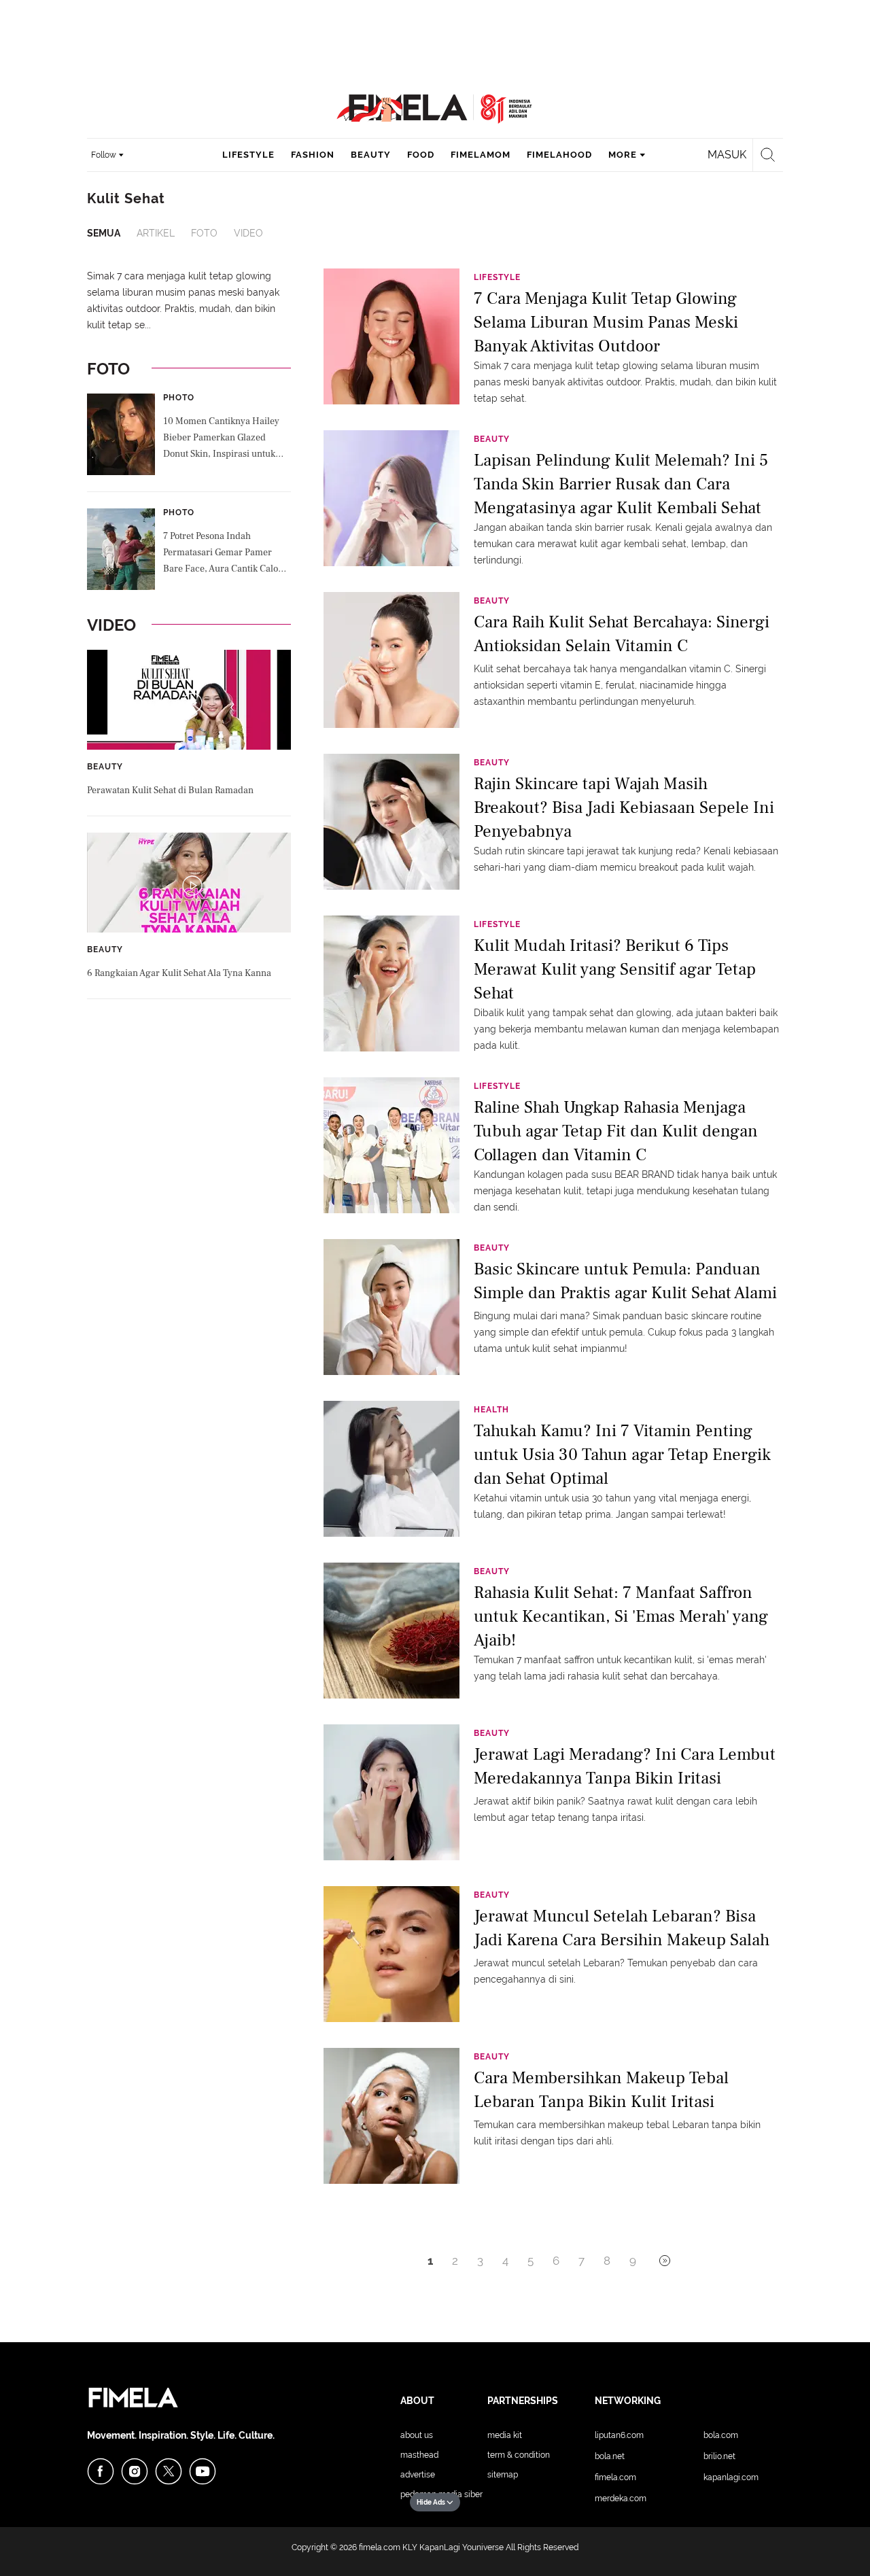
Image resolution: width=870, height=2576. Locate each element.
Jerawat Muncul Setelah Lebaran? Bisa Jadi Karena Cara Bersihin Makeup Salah (622, 1928)
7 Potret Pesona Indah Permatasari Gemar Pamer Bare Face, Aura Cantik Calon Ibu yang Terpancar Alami (223, 554)
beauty (371, 155)
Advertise (418, 2475)
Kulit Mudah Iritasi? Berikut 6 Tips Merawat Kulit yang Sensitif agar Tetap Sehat (615, 968)
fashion (313, 155)
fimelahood (559, 155)
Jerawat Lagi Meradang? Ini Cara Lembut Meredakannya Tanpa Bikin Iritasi (625, 1766)
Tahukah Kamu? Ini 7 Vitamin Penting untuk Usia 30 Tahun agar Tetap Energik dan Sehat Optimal (622, 1454)
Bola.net (610, 2456)
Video (248, 233)
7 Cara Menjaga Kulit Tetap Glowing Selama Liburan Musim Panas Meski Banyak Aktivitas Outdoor (606, 321)
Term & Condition (519, 2455)
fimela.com (380, 2547)
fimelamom (481, 155)
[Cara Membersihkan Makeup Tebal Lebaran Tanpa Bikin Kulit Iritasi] (391, 2115)
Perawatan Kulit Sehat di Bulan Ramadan (170, 790)
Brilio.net (719, 2456)
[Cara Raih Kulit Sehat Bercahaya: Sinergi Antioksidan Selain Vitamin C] (391, 659)
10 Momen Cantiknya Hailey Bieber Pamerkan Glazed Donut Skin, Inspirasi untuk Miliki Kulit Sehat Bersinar (221, 439)
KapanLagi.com (731, 2477)
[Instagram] (135, 2471)
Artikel (156, 233)
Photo (179, 398)
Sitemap (503, 2475)
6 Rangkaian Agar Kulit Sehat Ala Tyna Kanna (179, 973)
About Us (417, 2435)
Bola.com (721, 2435)
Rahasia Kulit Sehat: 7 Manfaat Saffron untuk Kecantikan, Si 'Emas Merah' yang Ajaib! (621, 1615)
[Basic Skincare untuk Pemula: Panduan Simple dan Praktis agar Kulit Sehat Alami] (391, 1306)
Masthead (419, 2455)
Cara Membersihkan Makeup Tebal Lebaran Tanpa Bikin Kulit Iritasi (601, 2090)
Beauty (105, 767)
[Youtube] (203, 2471)
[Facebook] (101, 2471)
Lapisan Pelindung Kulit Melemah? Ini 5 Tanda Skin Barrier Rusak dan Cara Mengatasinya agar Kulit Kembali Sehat (621, 483)
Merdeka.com (621, 2499)
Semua (104, 233)
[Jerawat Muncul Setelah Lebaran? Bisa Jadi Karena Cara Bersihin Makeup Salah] (391, 1953)
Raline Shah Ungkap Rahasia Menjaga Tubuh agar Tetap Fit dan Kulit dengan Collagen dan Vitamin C (616, 1130)
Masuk (727, 155)
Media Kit (505, 2435)
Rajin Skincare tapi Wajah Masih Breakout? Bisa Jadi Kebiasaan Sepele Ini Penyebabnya (624, 806)
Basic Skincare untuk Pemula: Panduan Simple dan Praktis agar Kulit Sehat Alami (625, 1281)
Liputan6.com (619, 2435)
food (421, 155)
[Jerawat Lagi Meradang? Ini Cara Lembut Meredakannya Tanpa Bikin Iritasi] (391, 1792)
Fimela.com (615, 2477)
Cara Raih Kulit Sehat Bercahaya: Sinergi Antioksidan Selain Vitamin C (622, 634)
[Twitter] (169, 2471)
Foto (204, 233)
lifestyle (248, 155)
